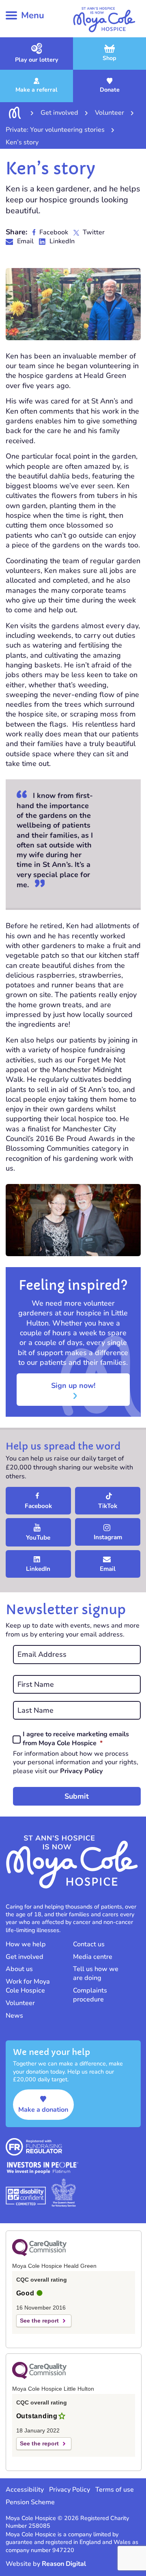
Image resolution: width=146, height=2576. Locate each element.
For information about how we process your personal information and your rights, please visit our (76, 1763)
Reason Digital (64, 2564)
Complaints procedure (90, 1995)
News (14, 2016)
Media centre (93, 1957)
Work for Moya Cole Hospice (28, 1986)
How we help (26, 1944)
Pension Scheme (30, 2502)
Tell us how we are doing (96, 1973)
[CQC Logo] (39, 2254)
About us (19, 1969)
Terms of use (115, 2490)
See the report (39, 2321)
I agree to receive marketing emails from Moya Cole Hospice (80, 1739)
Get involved (25, 1957)
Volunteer (20, 2003)
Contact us (89, 1944)
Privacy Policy (82, 1771)
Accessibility (25, 2490)
